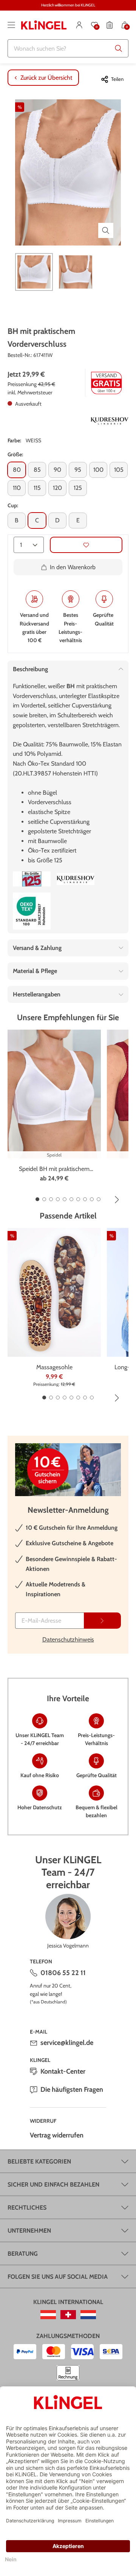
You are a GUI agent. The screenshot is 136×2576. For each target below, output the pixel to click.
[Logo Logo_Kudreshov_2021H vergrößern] (110, 420)
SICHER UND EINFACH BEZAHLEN (53, 2185)
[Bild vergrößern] (106, 230)
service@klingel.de (67, 2043)
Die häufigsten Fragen (72, 2090)
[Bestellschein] (110, 25)
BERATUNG (23, 2254)
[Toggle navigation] (11, 25)
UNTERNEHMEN (29, 2231)
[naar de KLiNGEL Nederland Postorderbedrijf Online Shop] (88, 2315)
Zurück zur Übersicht (46, 78)
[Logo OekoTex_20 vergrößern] (32, 911)
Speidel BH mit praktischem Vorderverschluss (54, 1169)
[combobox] (68, 48)
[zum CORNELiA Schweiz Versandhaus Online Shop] (68, 2315)
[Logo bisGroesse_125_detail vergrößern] (32, 879)
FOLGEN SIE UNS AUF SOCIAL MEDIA (58, 2277)
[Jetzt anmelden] (102, 1621)
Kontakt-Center (63, 2071)
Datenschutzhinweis (68, 1639)
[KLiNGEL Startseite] (44, 25)
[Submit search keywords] (119, 48)
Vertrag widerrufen (57, 2135)
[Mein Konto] (79, 25)
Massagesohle (54, 1367)
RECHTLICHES (27, 2208)
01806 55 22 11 (63, 1973)
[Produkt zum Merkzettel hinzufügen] (86, 545)
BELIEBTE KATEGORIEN (39, 2161)
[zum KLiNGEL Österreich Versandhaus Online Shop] (48, 2315)
